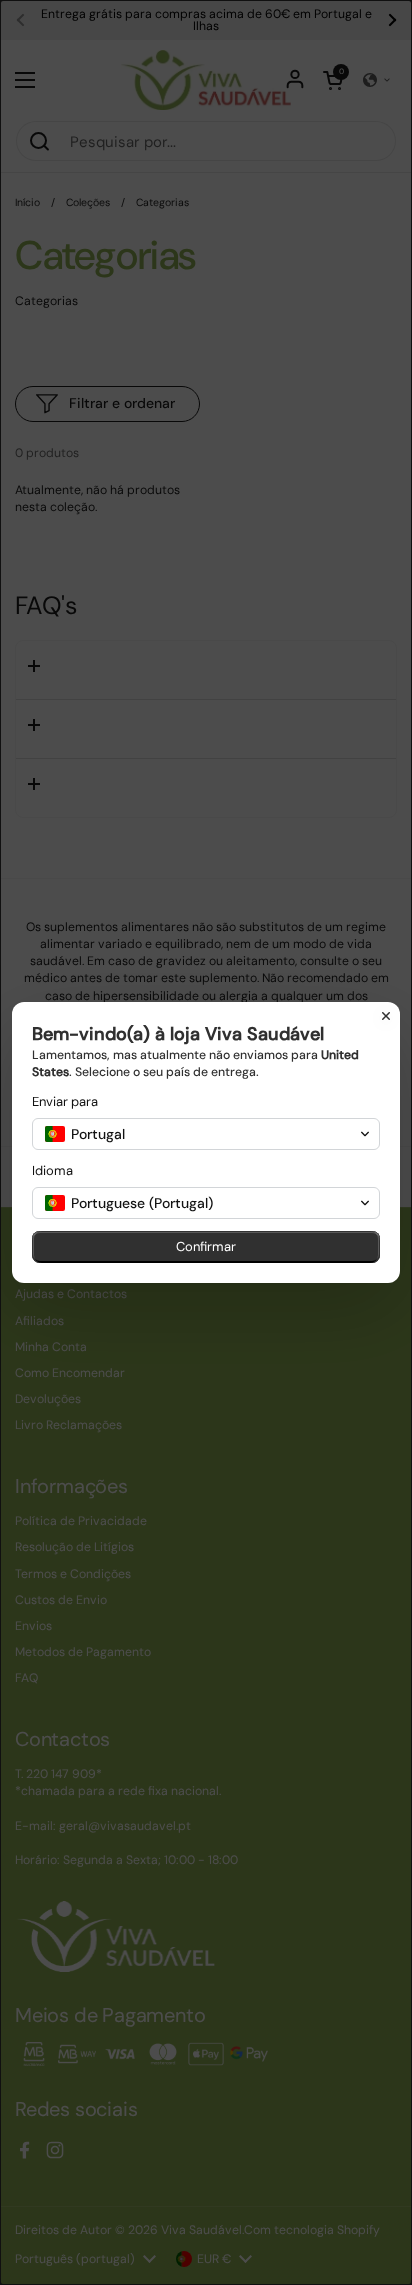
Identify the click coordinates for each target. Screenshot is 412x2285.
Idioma (52, 1170)
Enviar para (65, 1101)
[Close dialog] (386, 1016)
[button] (206, 1134)
